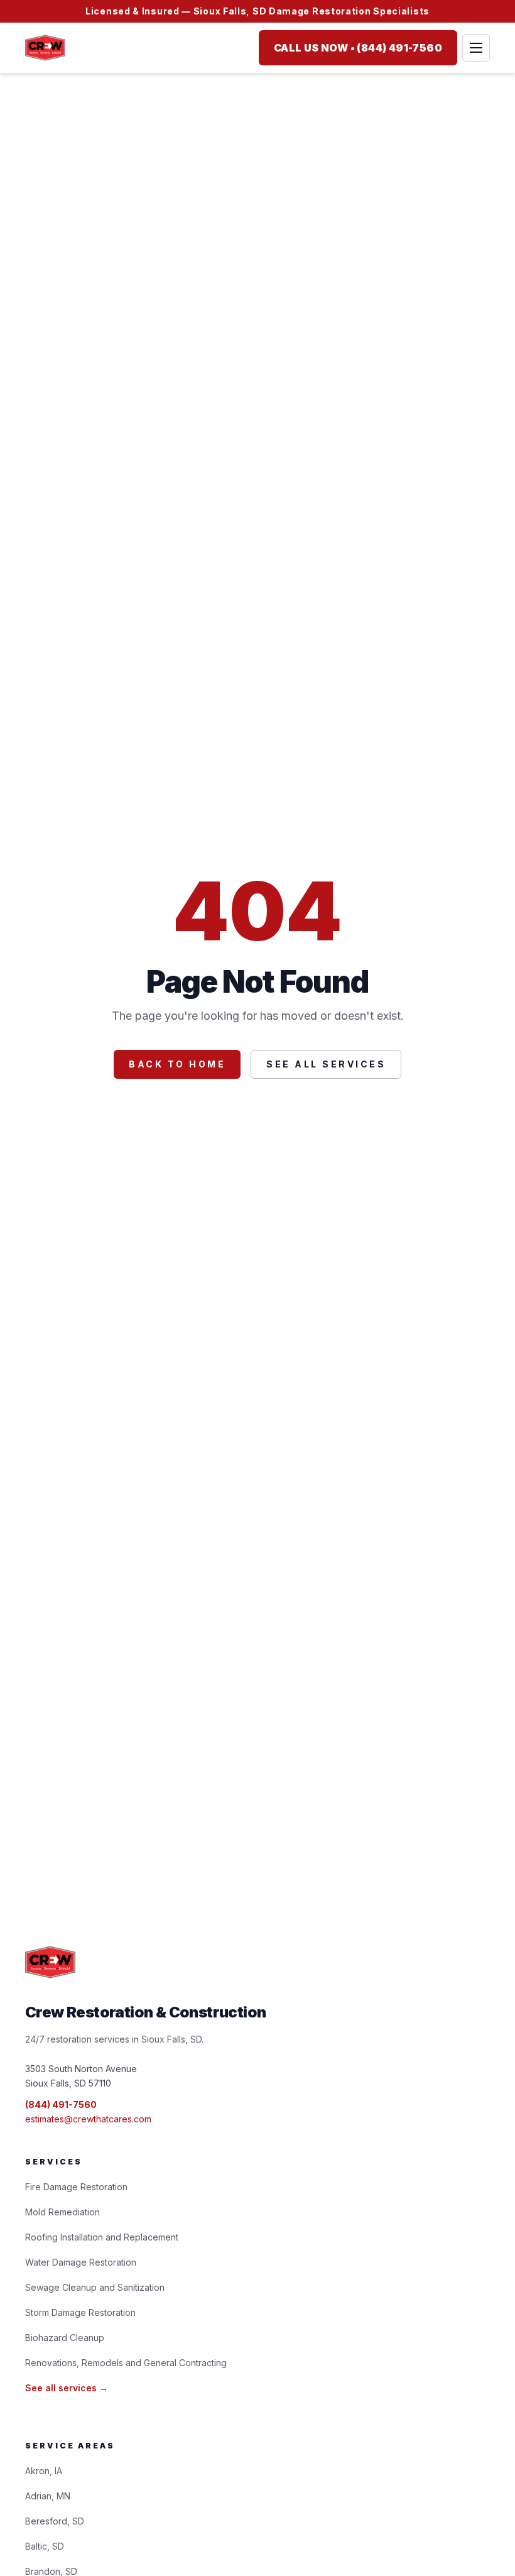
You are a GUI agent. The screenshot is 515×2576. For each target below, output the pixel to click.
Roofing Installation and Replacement (102, 2237)
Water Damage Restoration (81, 2262)
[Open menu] (476, 48)
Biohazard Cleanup (65, 2338)
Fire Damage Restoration (76, 2187)
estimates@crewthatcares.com (88, 2119)
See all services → (67, 2388)
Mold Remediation (62, 2212)
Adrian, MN (48, 2496)
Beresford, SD (55, 2521)
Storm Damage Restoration (80, 2312)
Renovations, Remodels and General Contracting (126, 2363)
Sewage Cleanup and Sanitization (95, 2287)
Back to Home (177, 1064)
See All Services (326, 1064)
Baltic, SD (45, 2546)
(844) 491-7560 (61, 2104)
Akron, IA (44, 2471)
